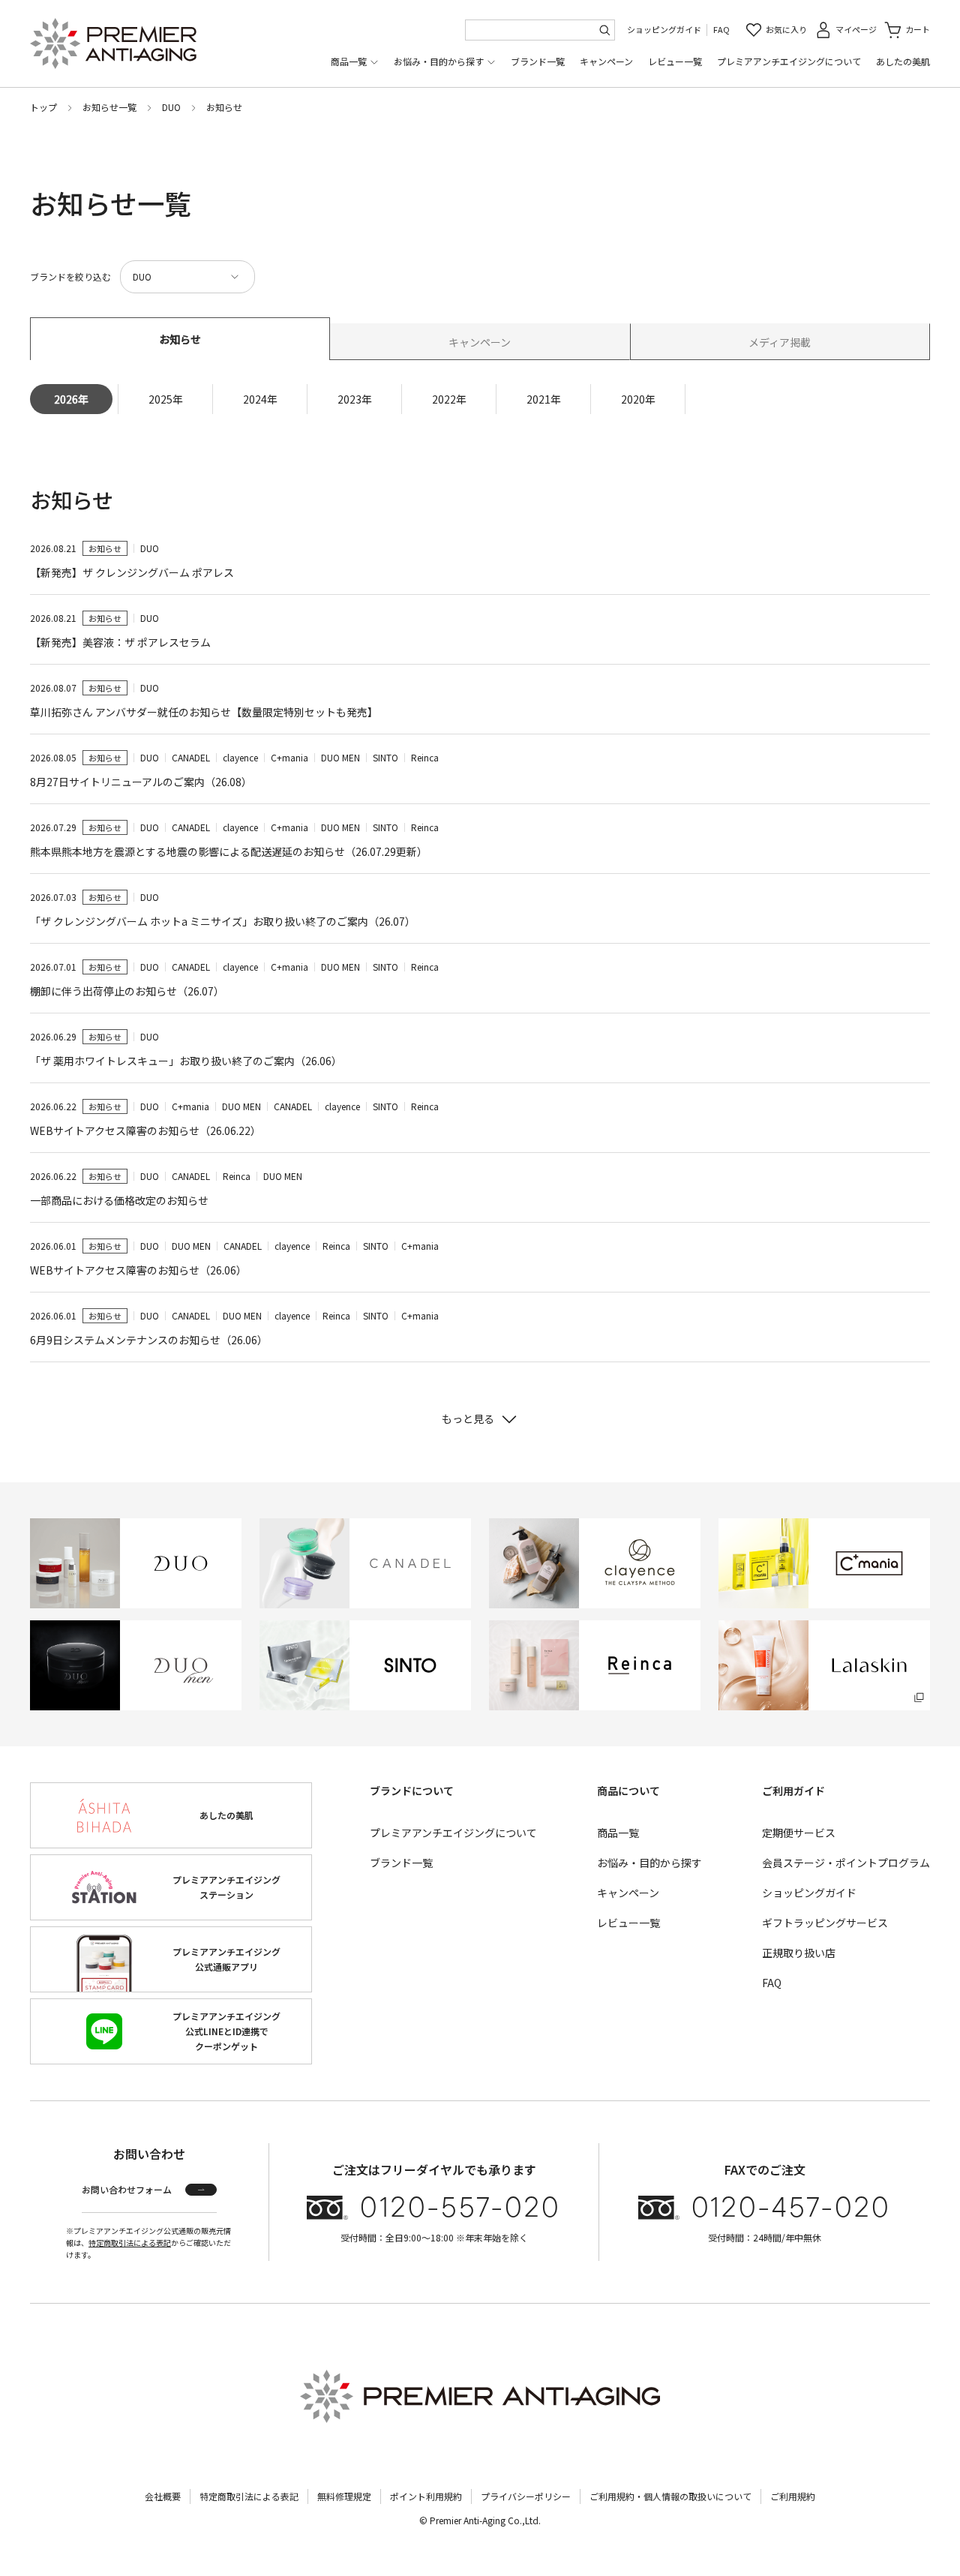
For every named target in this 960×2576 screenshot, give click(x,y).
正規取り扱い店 (799, 1953)
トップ (43, 107)
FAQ (721, 29)
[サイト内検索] (604, 30)
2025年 (166, 399)
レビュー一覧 (675, 61)
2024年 (260, 399)
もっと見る (468, 1419)
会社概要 (163, 2496)
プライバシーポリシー (526, 2496)
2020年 (638, 399)
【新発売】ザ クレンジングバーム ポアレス (132, 572)
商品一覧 (349, 61)
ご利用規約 (793, 2496)
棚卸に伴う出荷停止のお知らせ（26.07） (127, 991)
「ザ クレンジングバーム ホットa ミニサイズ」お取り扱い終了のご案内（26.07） (223, 921)
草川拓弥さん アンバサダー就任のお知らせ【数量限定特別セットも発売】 (204, 712)
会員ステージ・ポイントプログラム (846, 1863)
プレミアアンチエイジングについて (789, 61)
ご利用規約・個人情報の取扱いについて (670, 2496)
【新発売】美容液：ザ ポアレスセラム (120, 642)
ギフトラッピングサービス (825, 1923)
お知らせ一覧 (109, 107)
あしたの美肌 (903, 61)
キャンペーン (606, 61)
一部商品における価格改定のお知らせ (119, 1200)
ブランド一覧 (538, 61)
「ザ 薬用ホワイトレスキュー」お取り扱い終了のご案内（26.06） (186, 1061)
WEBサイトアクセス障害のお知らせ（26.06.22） (145, 1130)
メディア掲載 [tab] (780, 342)
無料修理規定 (344, 2496)
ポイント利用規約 (426, 2496)
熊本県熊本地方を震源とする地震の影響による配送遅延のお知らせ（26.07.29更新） (229, 851)
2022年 (449, 399)
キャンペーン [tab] (480, 342)
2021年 (544, 399)
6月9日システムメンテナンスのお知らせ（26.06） (149, 1340)
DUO (171, 107)
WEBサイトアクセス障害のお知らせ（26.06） (138, 1270)
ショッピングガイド (664, 29)
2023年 (355, 399)
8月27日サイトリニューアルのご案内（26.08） (141, 782)
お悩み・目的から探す (439, 61)
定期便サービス (799, 1833)
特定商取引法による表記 (130, 2243)
